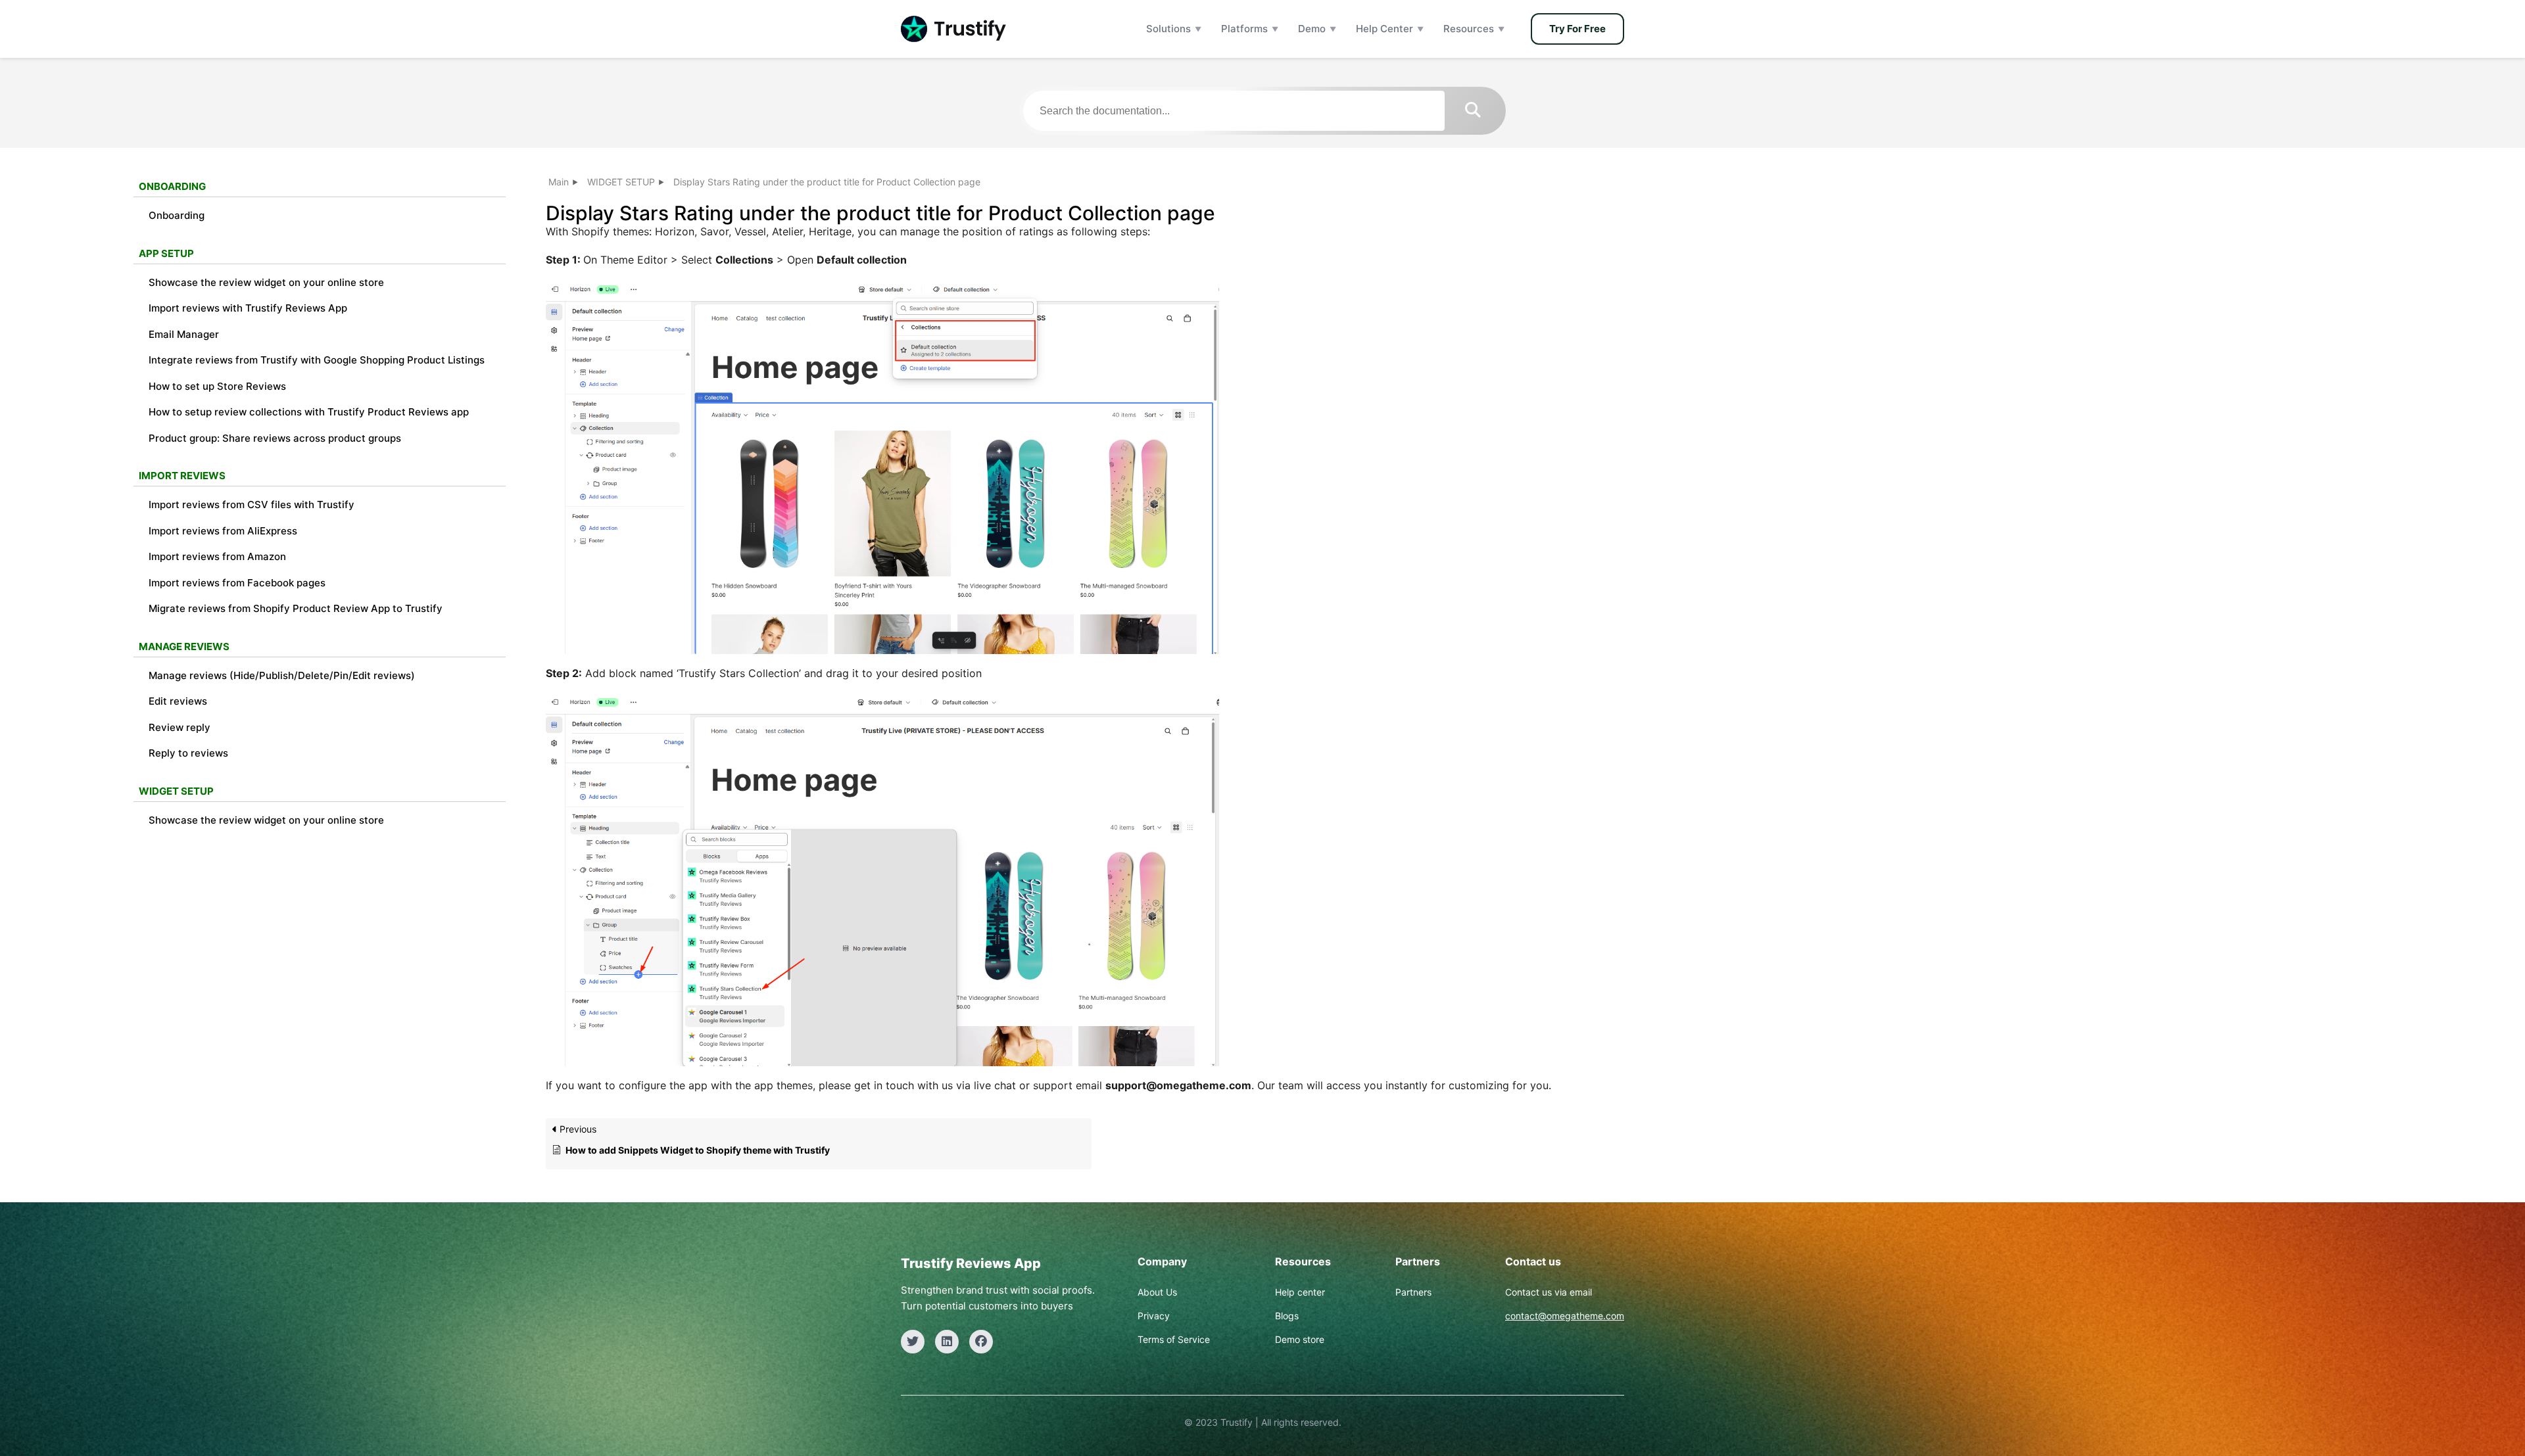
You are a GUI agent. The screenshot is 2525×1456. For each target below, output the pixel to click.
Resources (1469, 29)
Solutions (1168, 29)
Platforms (1244, 29)
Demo (1312, 29)
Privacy (1154, 1316)
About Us (1157, 1292)
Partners (1413, 1292)
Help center (1300, 1292)
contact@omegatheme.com (1565, 1316)
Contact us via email (1549, 1292)
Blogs (1287, 1316)
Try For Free (1577, 29)
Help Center (1384, 29)
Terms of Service (1174, 1339)
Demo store (1300, 1339)
